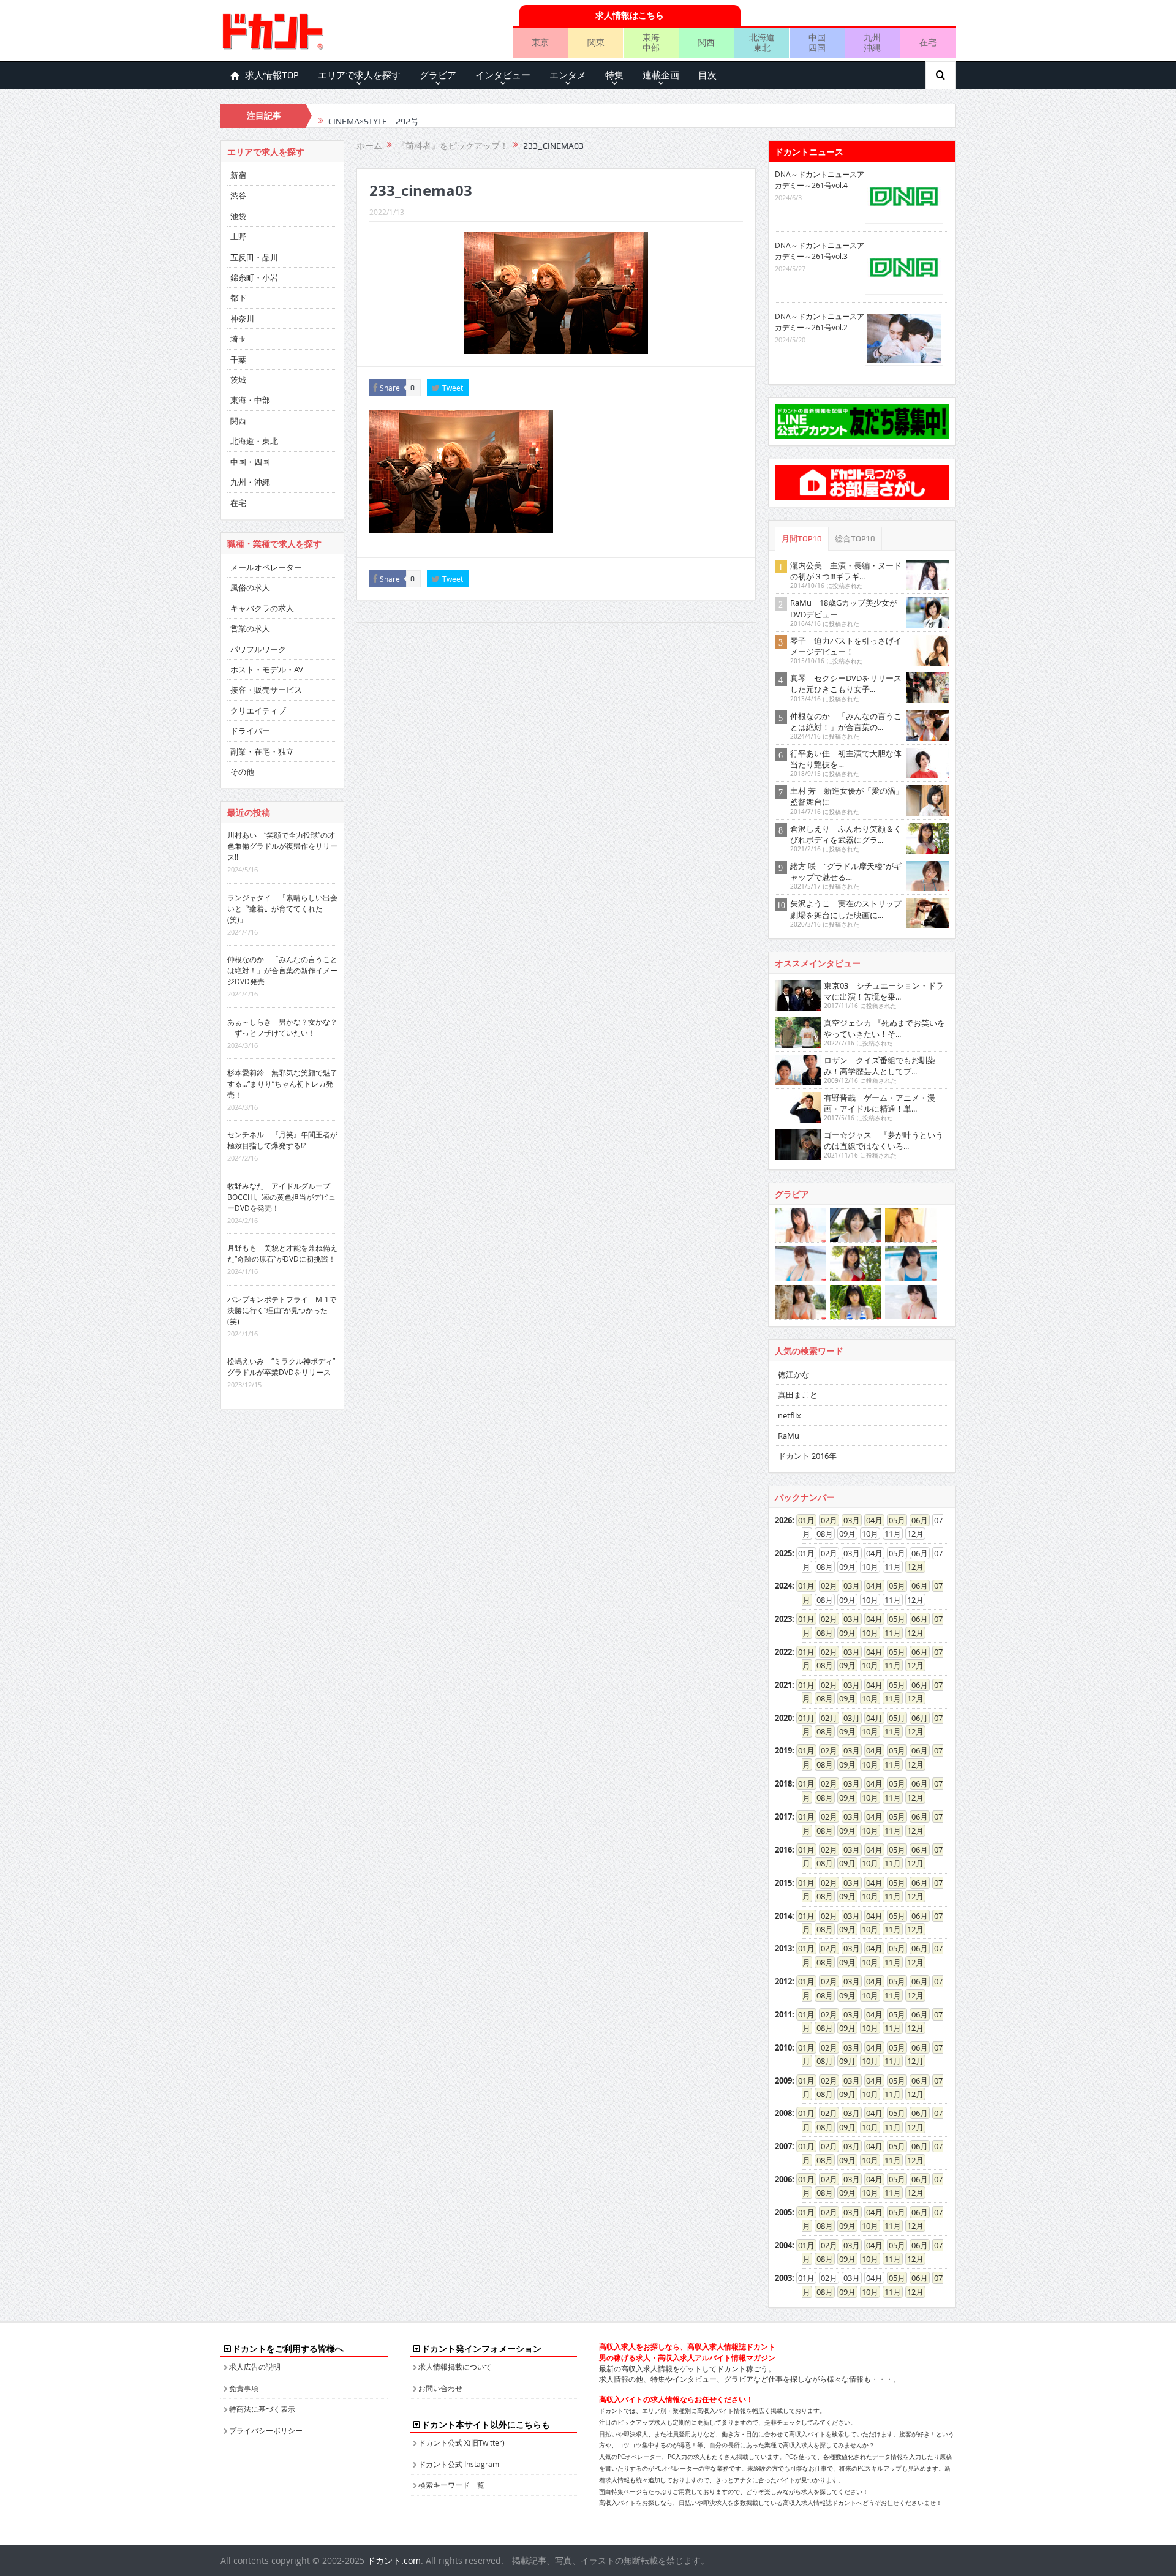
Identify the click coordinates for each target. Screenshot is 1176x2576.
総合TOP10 (855, 539)
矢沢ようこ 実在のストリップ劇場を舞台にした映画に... (846, 909)
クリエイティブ (258, 710)
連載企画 (661, 75)
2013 (783, 1948)
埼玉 (238, 339)
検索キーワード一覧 (451, 2485)
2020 (783, 1718)
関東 (596, 42)
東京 (540, 42)
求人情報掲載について (455, 2367)
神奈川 (242, 318)
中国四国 (817, 42)
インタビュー (503, 75)
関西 (706, 42)
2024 (783, 1586)
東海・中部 (250, 400)
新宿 (238, 175)
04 (870, 1520)
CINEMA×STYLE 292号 (374, 116)
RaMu (789, 1436)
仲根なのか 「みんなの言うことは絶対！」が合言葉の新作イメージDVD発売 (282, 970)
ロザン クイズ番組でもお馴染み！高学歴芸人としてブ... (880, 1066)
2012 (783, 1981)
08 (821, 1633)
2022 (783, 1652)
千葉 (238, 360)
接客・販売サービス (266, 690)
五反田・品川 (254, 257)
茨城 (238, 380)
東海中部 (651, 42)
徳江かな (794, 1374)
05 (893, 1520)
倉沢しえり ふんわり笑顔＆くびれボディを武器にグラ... (846, 834)
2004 (783, 2245)
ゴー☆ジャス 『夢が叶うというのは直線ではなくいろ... (884, 1140)
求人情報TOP (272, 75)
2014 (783, 1916)
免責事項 (244, 2388)
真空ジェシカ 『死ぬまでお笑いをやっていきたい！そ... (884, 1028)
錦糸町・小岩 (254, 277)
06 (916, 1520)
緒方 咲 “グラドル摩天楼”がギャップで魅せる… (846, 872)
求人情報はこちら (630, 15)
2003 (783, 2278)
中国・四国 (250, 462)
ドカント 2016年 (807, 1456)
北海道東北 (762, 42)
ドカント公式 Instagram (459, 2464)
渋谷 (238, 195)
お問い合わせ (440, 2388)
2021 (783, 1685)
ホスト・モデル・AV (267, 669)
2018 (783, 1783)
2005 (783, 2212)
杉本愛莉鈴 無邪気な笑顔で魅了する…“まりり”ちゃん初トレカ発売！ (282, 1083)
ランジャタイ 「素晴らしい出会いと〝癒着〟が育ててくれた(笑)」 (282, 908)
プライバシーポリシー (266, 2430)
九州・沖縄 (250, 482)
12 (911, 1567)
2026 (783, 1520)
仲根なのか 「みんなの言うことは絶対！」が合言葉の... (846, 721)
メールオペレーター (266, 567)
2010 (783, 2047)
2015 (783, 1883)
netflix (790, 1415)
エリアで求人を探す (359, 75)
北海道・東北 (254, 441)
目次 (707, 75)
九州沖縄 (872, 42)
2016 (783, 1850)
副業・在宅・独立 (262, 751)
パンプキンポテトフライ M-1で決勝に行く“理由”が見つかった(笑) (282, 1310)
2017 (783, 1817)
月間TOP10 (802, 539)
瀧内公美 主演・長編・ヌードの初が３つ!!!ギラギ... (846, 571)
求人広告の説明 (255, 2367)
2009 (783, 2081)
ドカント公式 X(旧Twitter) (462, 2442)
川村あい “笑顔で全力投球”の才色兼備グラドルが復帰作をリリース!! (282, 846)
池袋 (238, 216)
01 (802, 1520)
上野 (238, 236)
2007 (783, 2146)
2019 (783, 1750)
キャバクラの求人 (262, 608)
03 (848, 1520)
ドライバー (250, 731)
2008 (783, 2113)
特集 (614, 75)
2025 (783, 1553)
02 (825, 1520)
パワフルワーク (258, 649)
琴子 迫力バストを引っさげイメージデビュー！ (846, 646)
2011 (783, 2014)
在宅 (928, 42)
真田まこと (798, 1395)
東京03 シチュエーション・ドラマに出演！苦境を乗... (884, 991)
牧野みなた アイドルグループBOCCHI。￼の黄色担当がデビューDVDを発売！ (281, 1197)
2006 (783, 2179)
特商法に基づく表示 (262, 2409)
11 (889, 1633)
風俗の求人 (250, 587)
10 (866, 1633)
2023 (783, 1619)
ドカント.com (394, 2560)
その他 (242, 772)
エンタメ (568, 75)
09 (843, 1633)
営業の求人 (250, 628)
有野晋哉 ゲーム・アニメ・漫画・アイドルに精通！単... (880, 1103)
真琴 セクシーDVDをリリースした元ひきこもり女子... (846, 684)
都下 (238, 298)
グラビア (438, 75)
